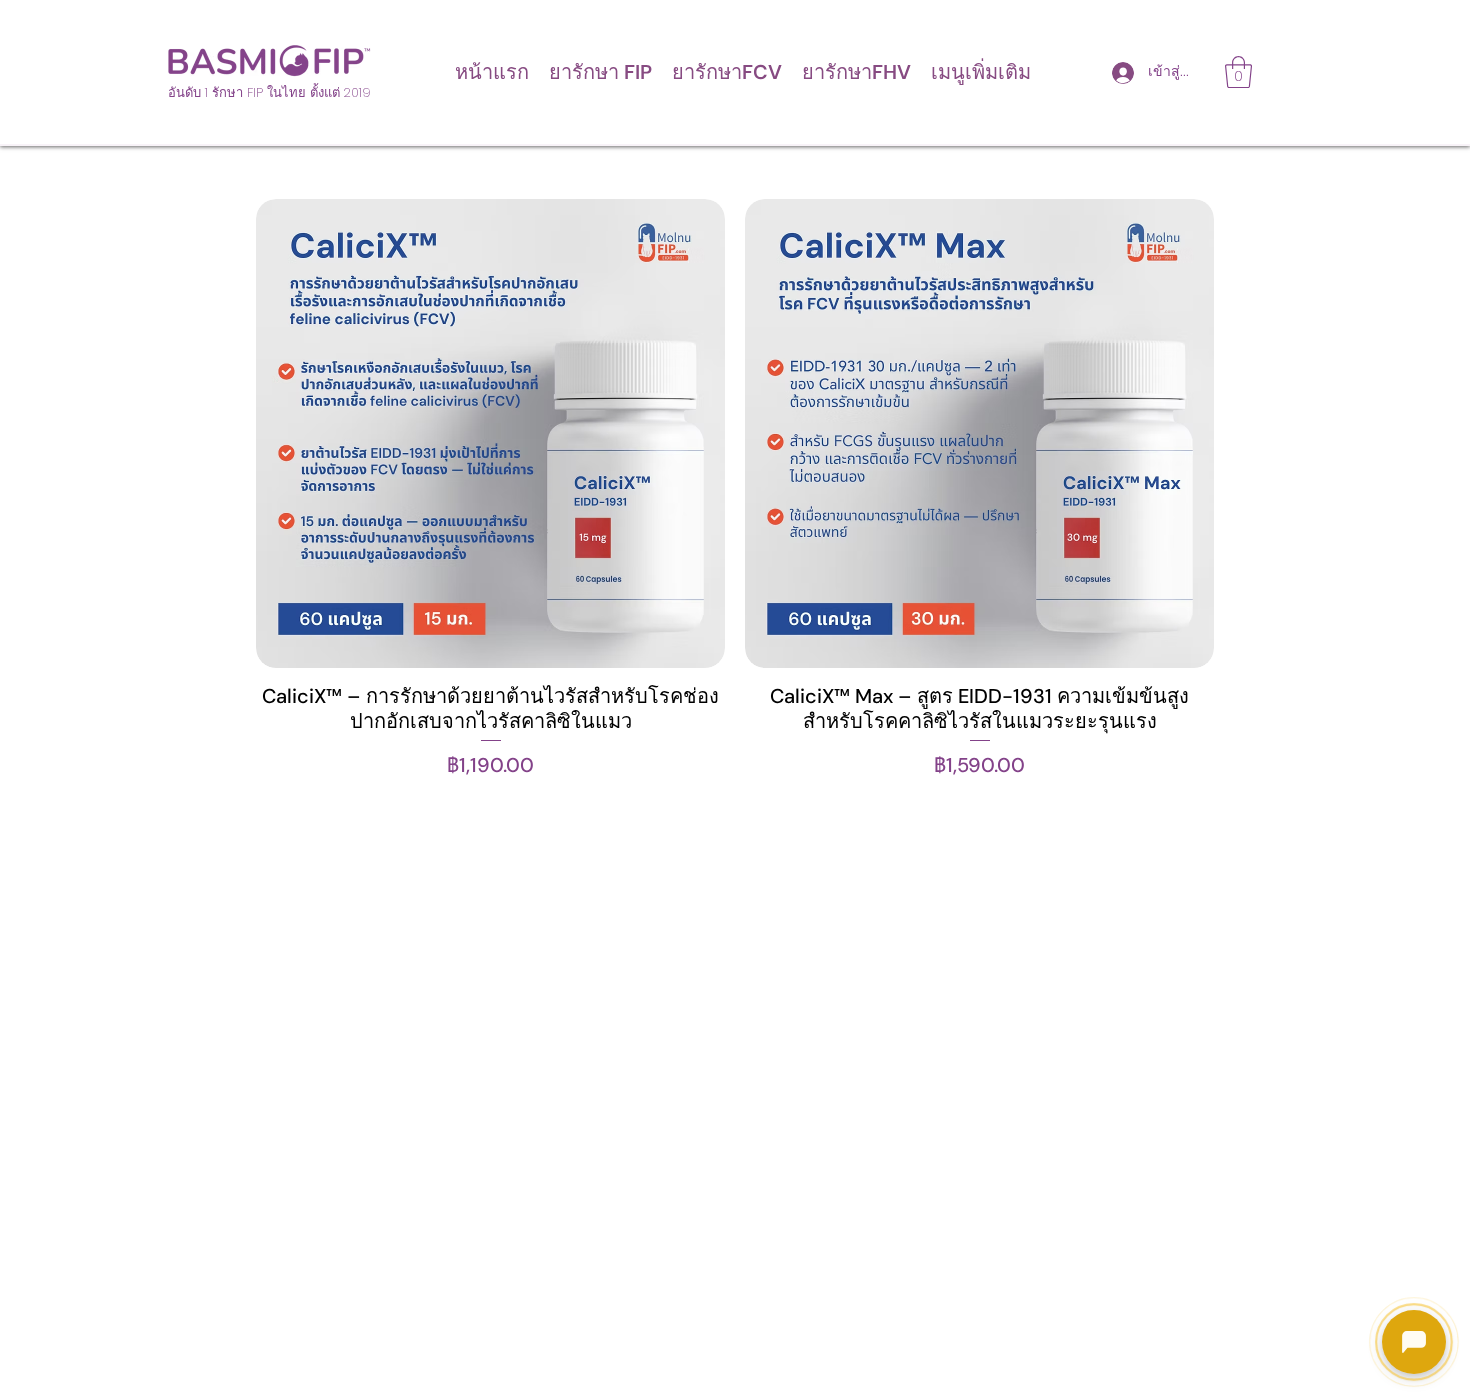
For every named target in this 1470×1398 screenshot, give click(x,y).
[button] (600, 72)
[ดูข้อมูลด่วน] (490, 433)
